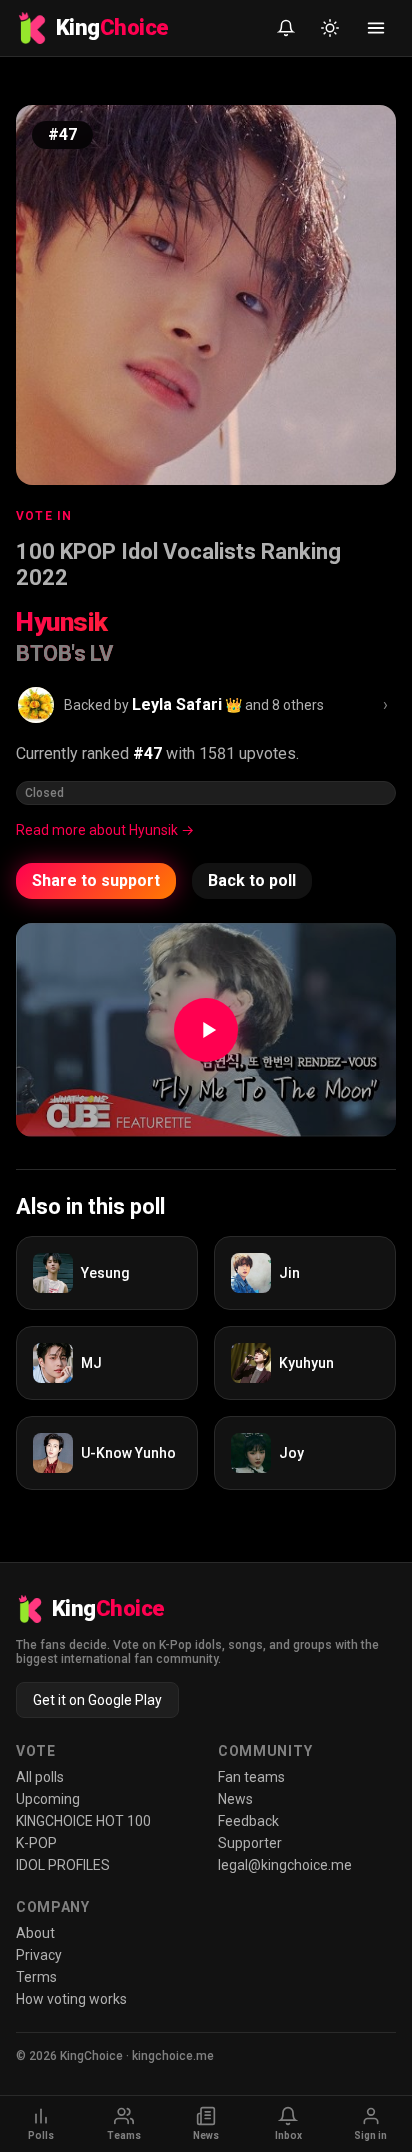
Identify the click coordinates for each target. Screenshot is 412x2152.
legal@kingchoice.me (285, 1865)
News (235, 1799)
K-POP (36, 1843)
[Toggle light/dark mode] (330, 28)
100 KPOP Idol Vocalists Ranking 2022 (178, 564)
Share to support (96, 880)
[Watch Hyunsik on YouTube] (206, 1030)
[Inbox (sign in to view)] (286, 28)
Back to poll (252, 880)
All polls (40, 1777)
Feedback (248, 1821)
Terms (36, 1977)
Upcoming (48, 1799)
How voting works (71, 1999)
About (35, 1933)
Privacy (39, 1955)
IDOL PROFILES (63, 1865)
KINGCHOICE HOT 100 (83, 1821)
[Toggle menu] (376, 28)
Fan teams (251, 1777)
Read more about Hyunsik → (105, 830)
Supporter (250, 1843)
